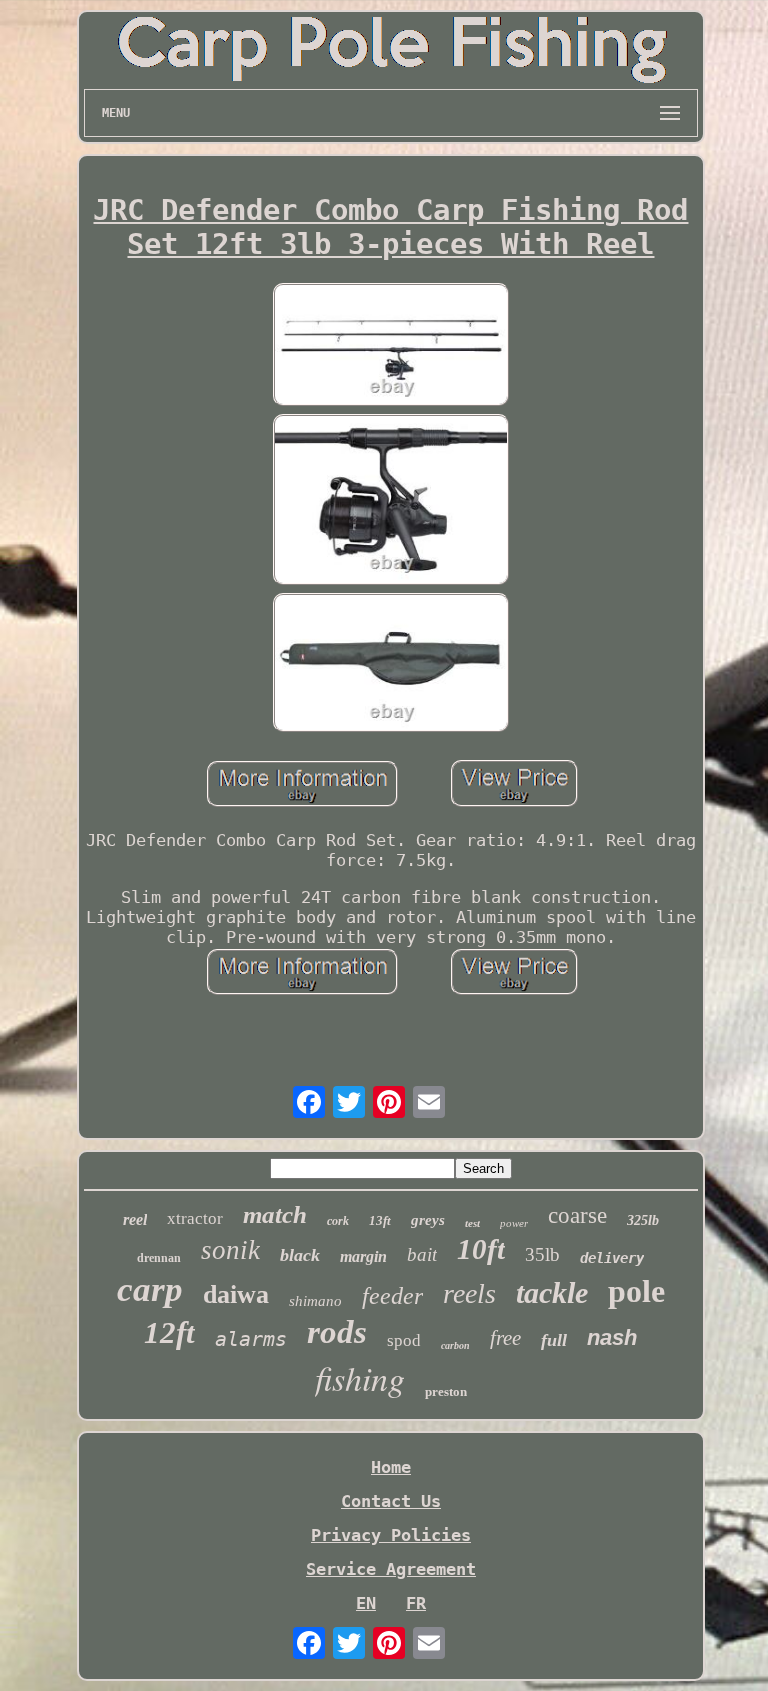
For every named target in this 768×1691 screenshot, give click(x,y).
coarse (577, 1215)
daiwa (236, 1294)
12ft (169, 1332)
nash (612, 1337)
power (514, 1223)
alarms (251, 1339)
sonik (230, 1250)
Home (391, 1467)
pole (636, 1291)
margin (363, 1256)
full (554, 1340)
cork (338, 1221)
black (300, 1255)
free (505, 1338)
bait (422, 1254)
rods (337, 1332)
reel (135, 1219)
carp (150, 1289)
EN (366, 1603)
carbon (455, 1345)
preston (446, 1391)
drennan (159, 1258)
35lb (542, 1254)
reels (469, 1293)
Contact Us (391, 1501)
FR (416, 1603)
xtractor (195, 1218)
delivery (612, 1258)
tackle (552, 1292)
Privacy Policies (391, 1535)
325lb (643, 1220)
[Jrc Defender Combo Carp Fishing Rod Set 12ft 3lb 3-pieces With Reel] (391, 346)
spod (404, 1340)
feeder (392, 1296)
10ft (481, 1249)
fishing (360, 1377)
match (275, 1214)
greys (428, 1220)
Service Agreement (391, 1569)
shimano (315, 1301)
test (472, 1223)
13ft (380, 1220)
